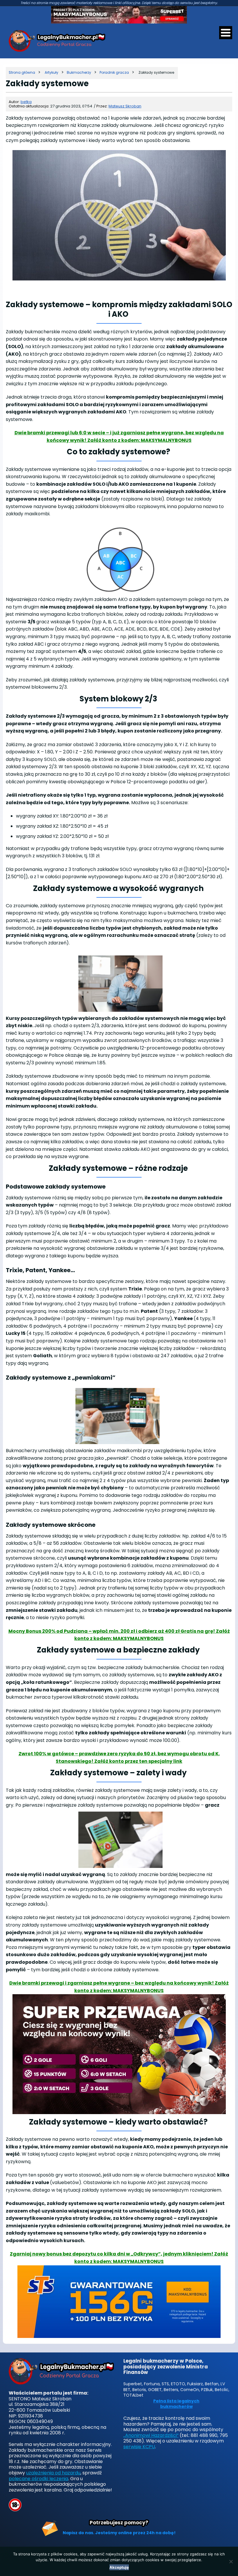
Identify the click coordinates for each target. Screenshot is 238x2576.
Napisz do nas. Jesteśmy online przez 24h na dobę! (119, 2533)
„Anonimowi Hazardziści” (151, 2435)
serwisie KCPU (139, 2447)
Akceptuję (119, 2567)
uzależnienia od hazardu (53, 2473)
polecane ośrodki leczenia (38, 2479)
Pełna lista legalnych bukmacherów (176, 2404)
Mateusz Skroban (125, 106)
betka (26, 102)
